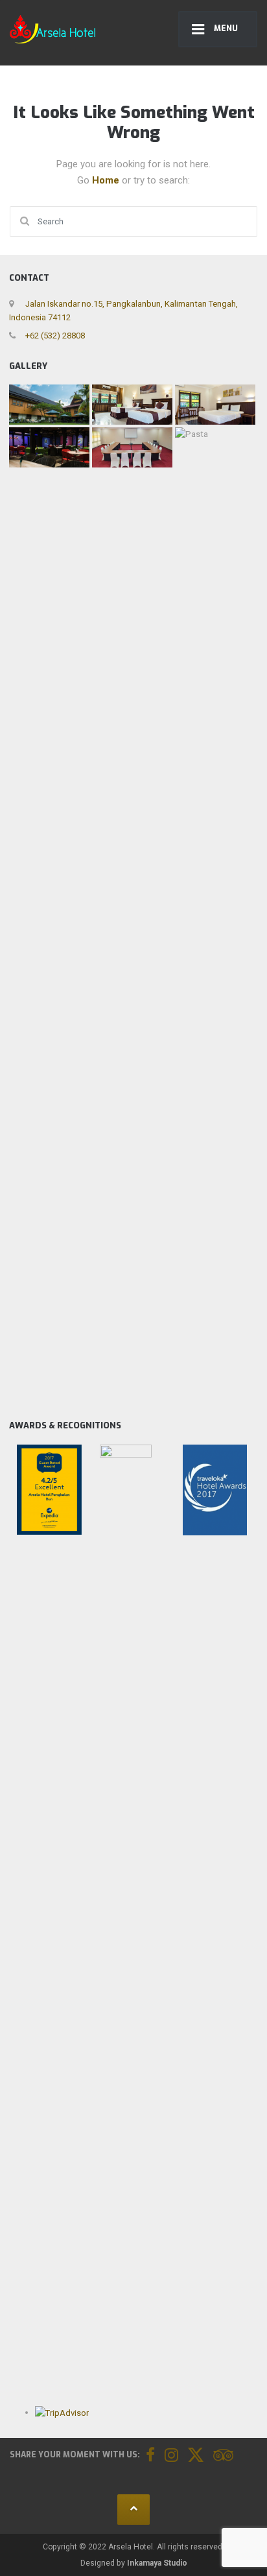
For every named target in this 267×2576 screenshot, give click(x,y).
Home (107, 180)
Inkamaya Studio (157, 2563)
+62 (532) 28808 (54, 336)
